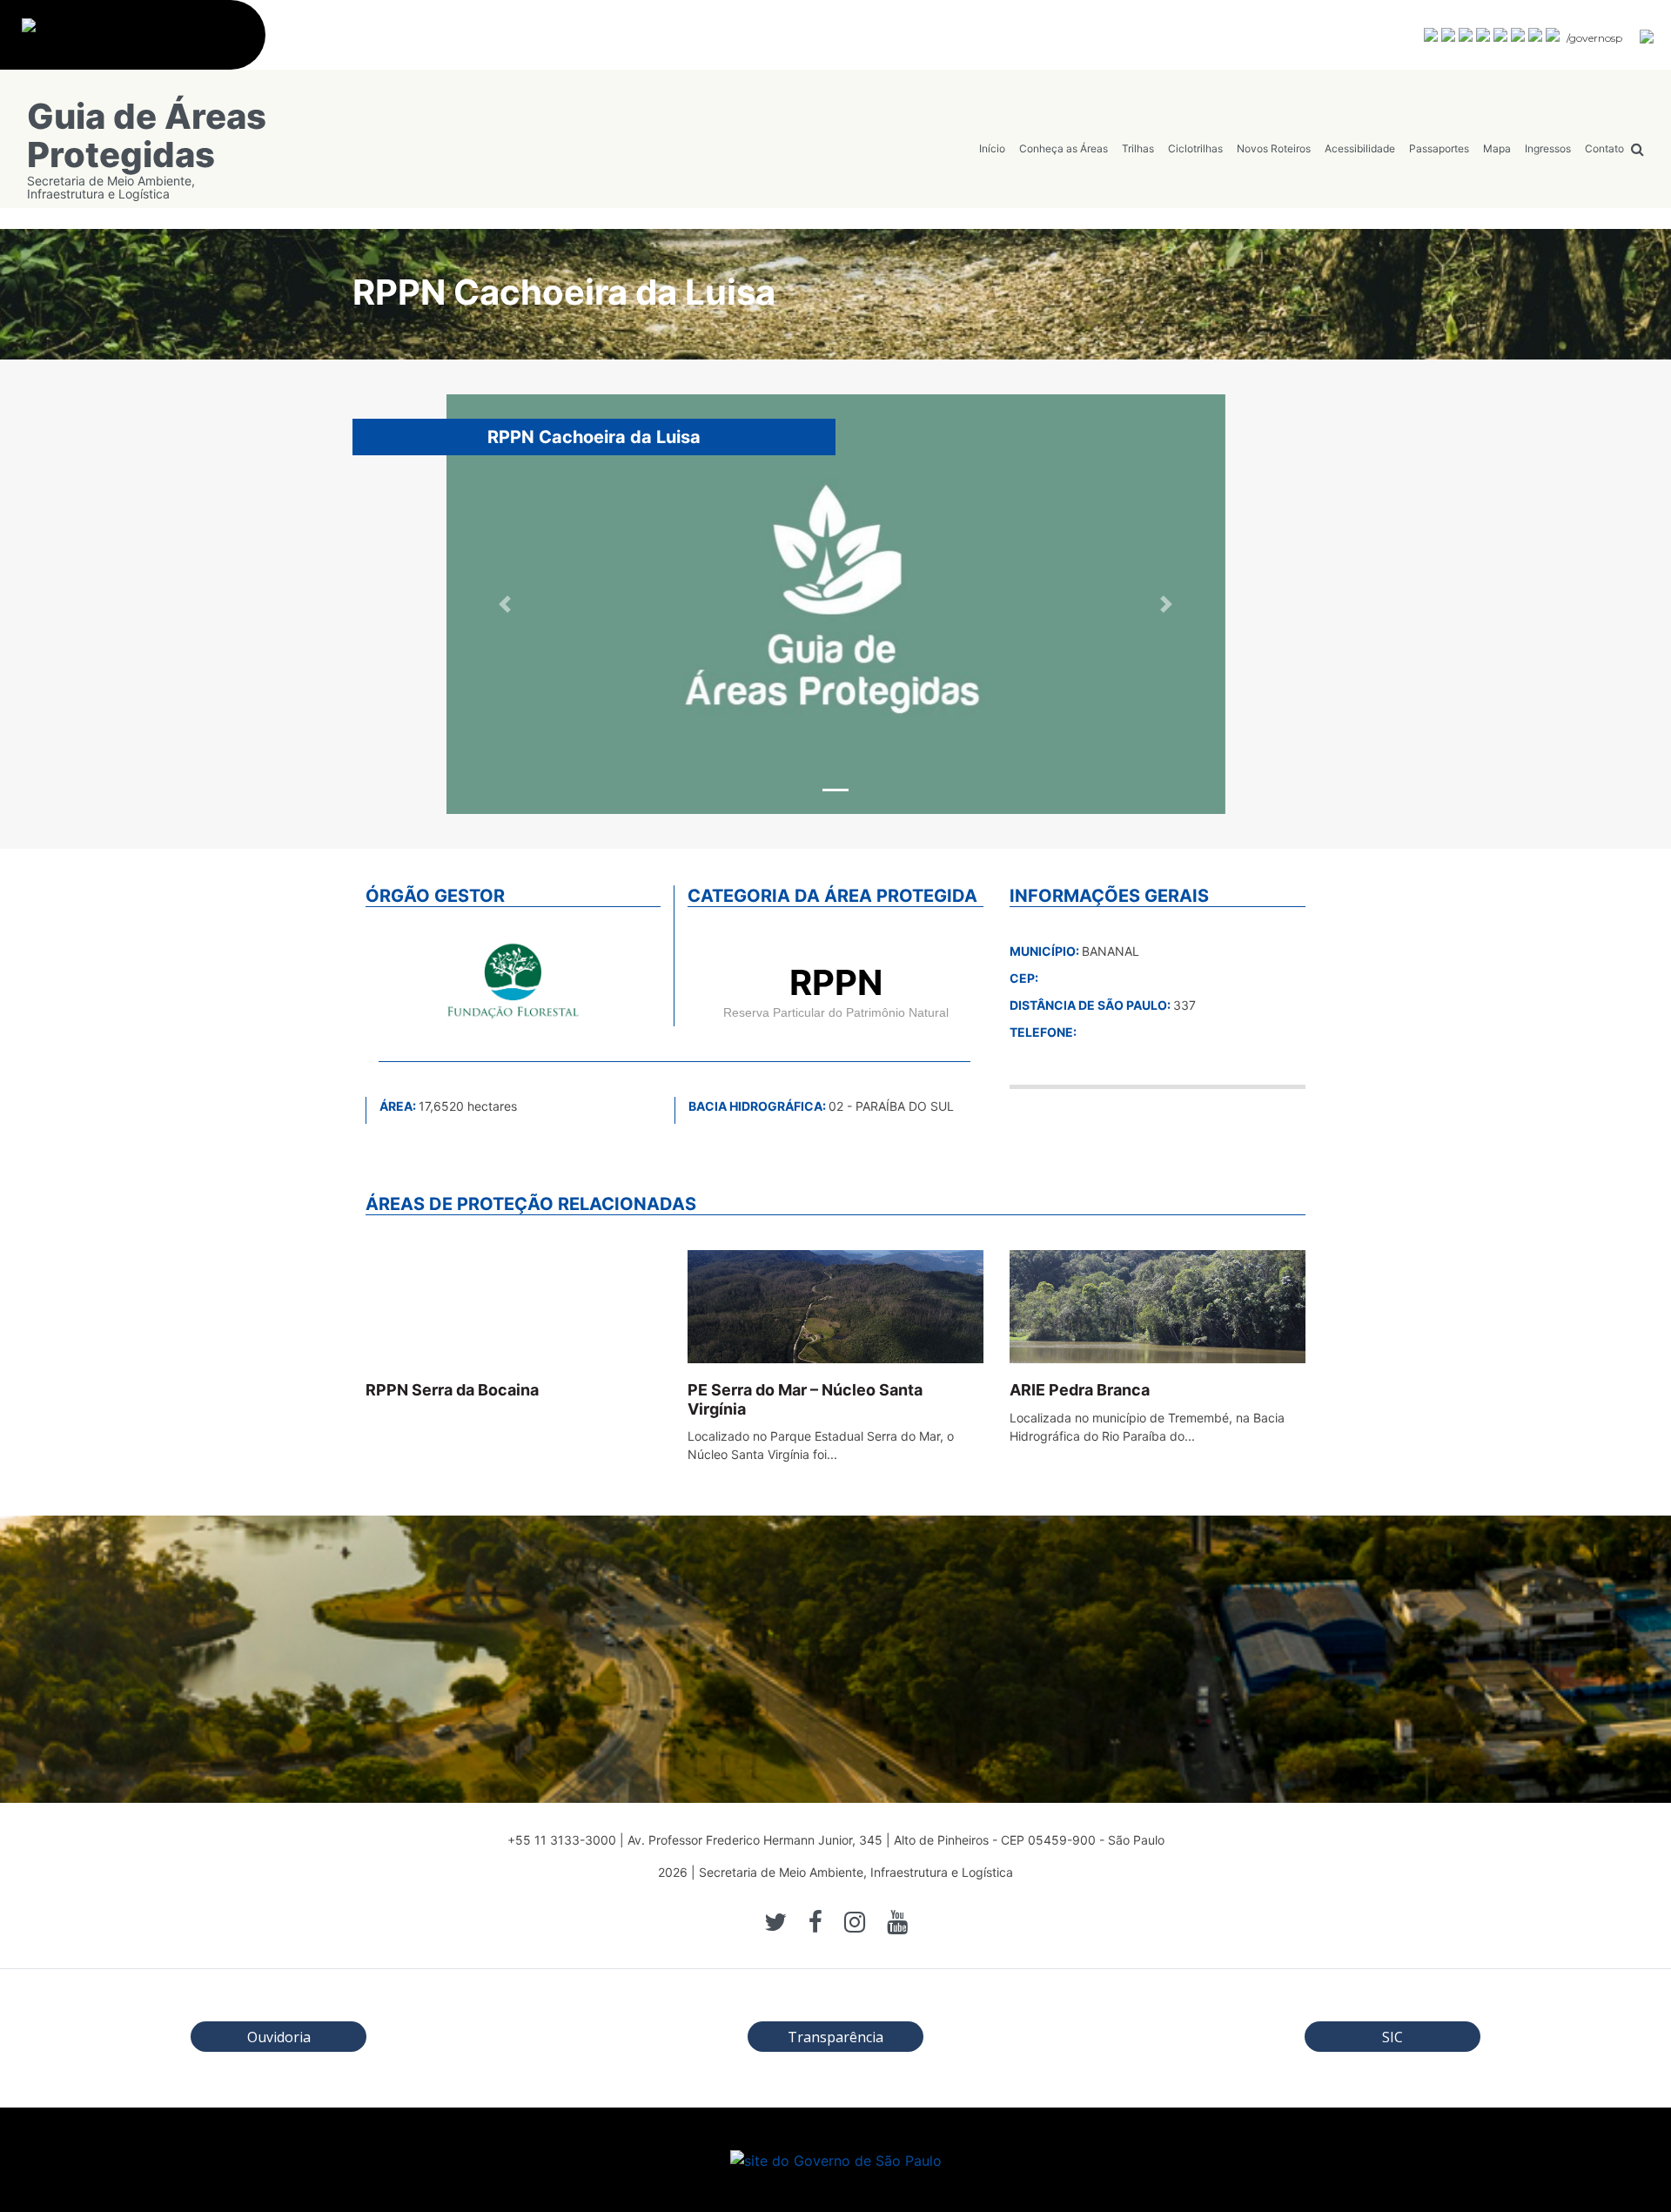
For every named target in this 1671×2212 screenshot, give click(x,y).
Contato (1604, 148)
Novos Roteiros (1274, 148)
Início (992, 148)
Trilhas (1138, 148)
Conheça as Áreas (1064, 148)
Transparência (835, 2037)
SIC (1392, 2037)
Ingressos (1548, 148)
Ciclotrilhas (1195, 148)
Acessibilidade (1360, 148)
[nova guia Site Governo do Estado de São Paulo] (141, 44)
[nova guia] (1648, 36)
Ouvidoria (279, 2037)
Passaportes (1439, 148)
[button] (505, 604)
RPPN (836, 982)
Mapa (1497, 148)
